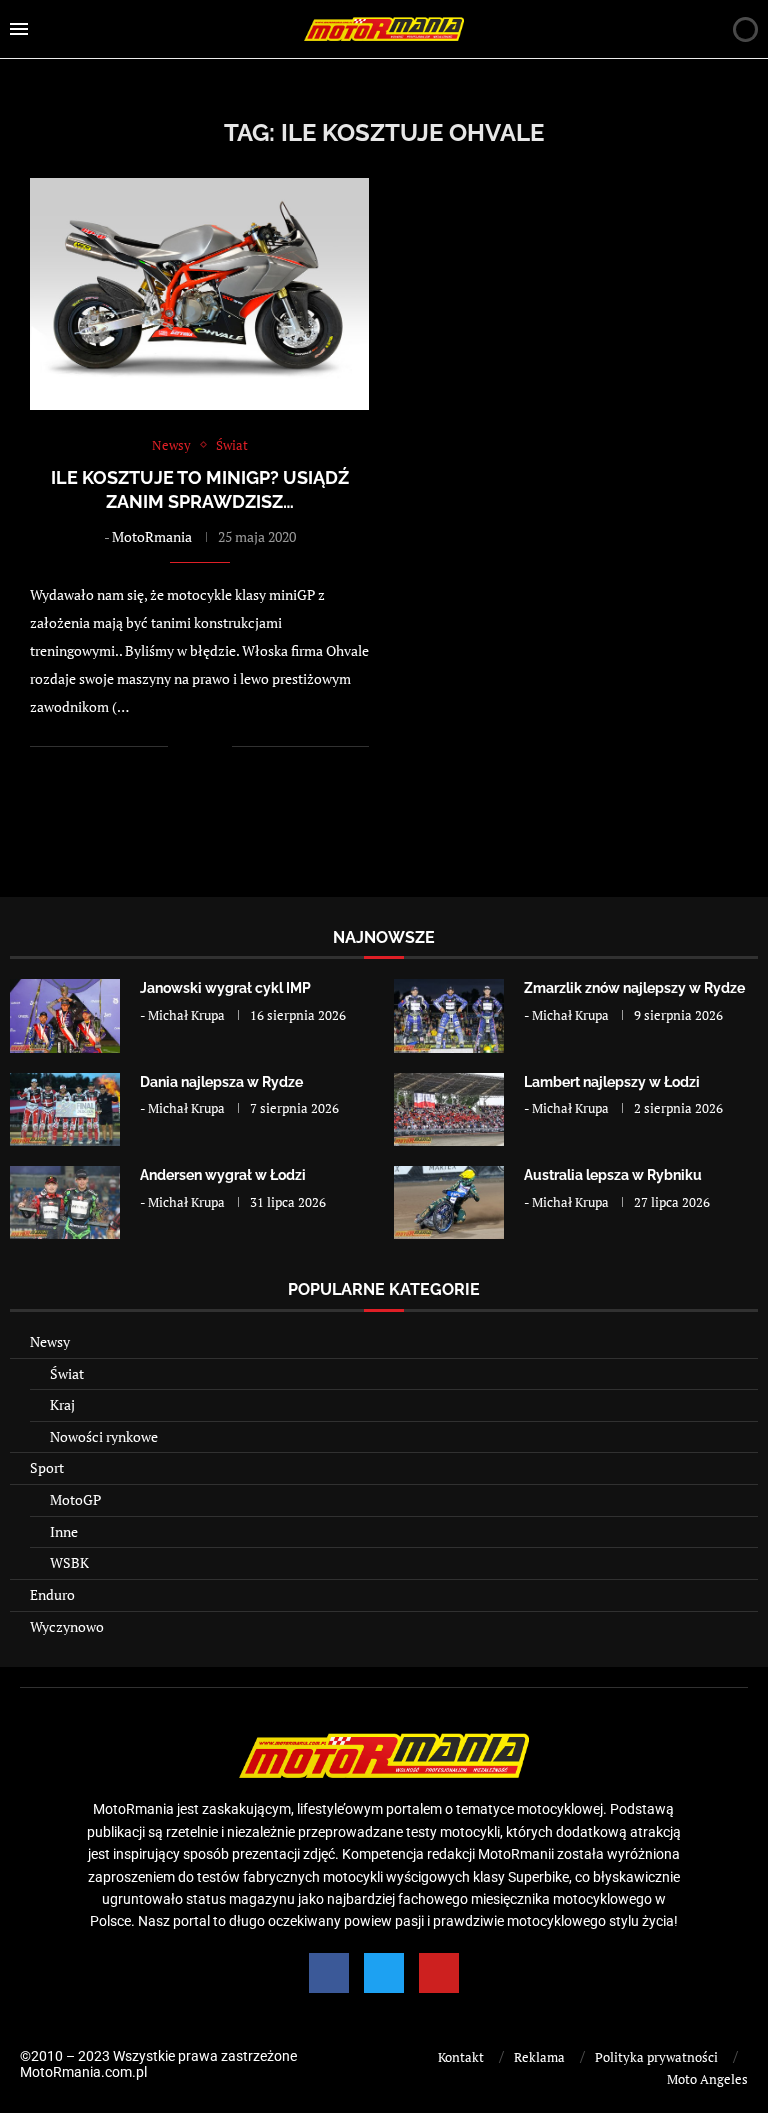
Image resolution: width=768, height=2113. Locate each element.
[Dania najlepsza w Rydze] (65, 1109)
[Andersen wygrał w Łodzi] (65, 1202)
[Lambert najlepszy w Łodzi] (449, 1109)
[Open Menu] (19, 29)
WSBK (69, 1562)
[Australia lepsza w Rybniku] (449, 1202)
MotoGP (75, 1499)
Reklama (539, 2057)
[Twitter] (384, 1973)
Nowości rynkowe (104, 1436)
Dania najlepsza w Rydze (221, 1082)
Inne (64, 1531)
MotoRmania (152, 536)
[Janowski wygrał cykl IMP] (65, 1015)
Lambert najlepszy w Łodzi (612, 1082)
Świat (67, 1373)
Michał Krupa (186, 1015)
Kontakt (461, 2057)
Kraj (62, 1404)
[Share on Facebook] (196, 746)
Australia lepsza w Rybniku (613, 1175)
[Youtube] (439, 1973)
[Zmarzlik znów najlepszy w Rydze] (449, 1015)
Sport (47, 1467)
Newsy (50, 1341)
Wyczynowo (67, 1626)
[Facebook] (329, 1973)
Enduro (52, 1594)
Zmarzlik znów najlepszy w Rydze (634, 988)
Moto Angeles (707, 2079)
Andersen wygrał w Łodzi (223, 1175)
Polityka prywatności (656, 2057)
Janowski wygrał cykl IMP (225, 988)
